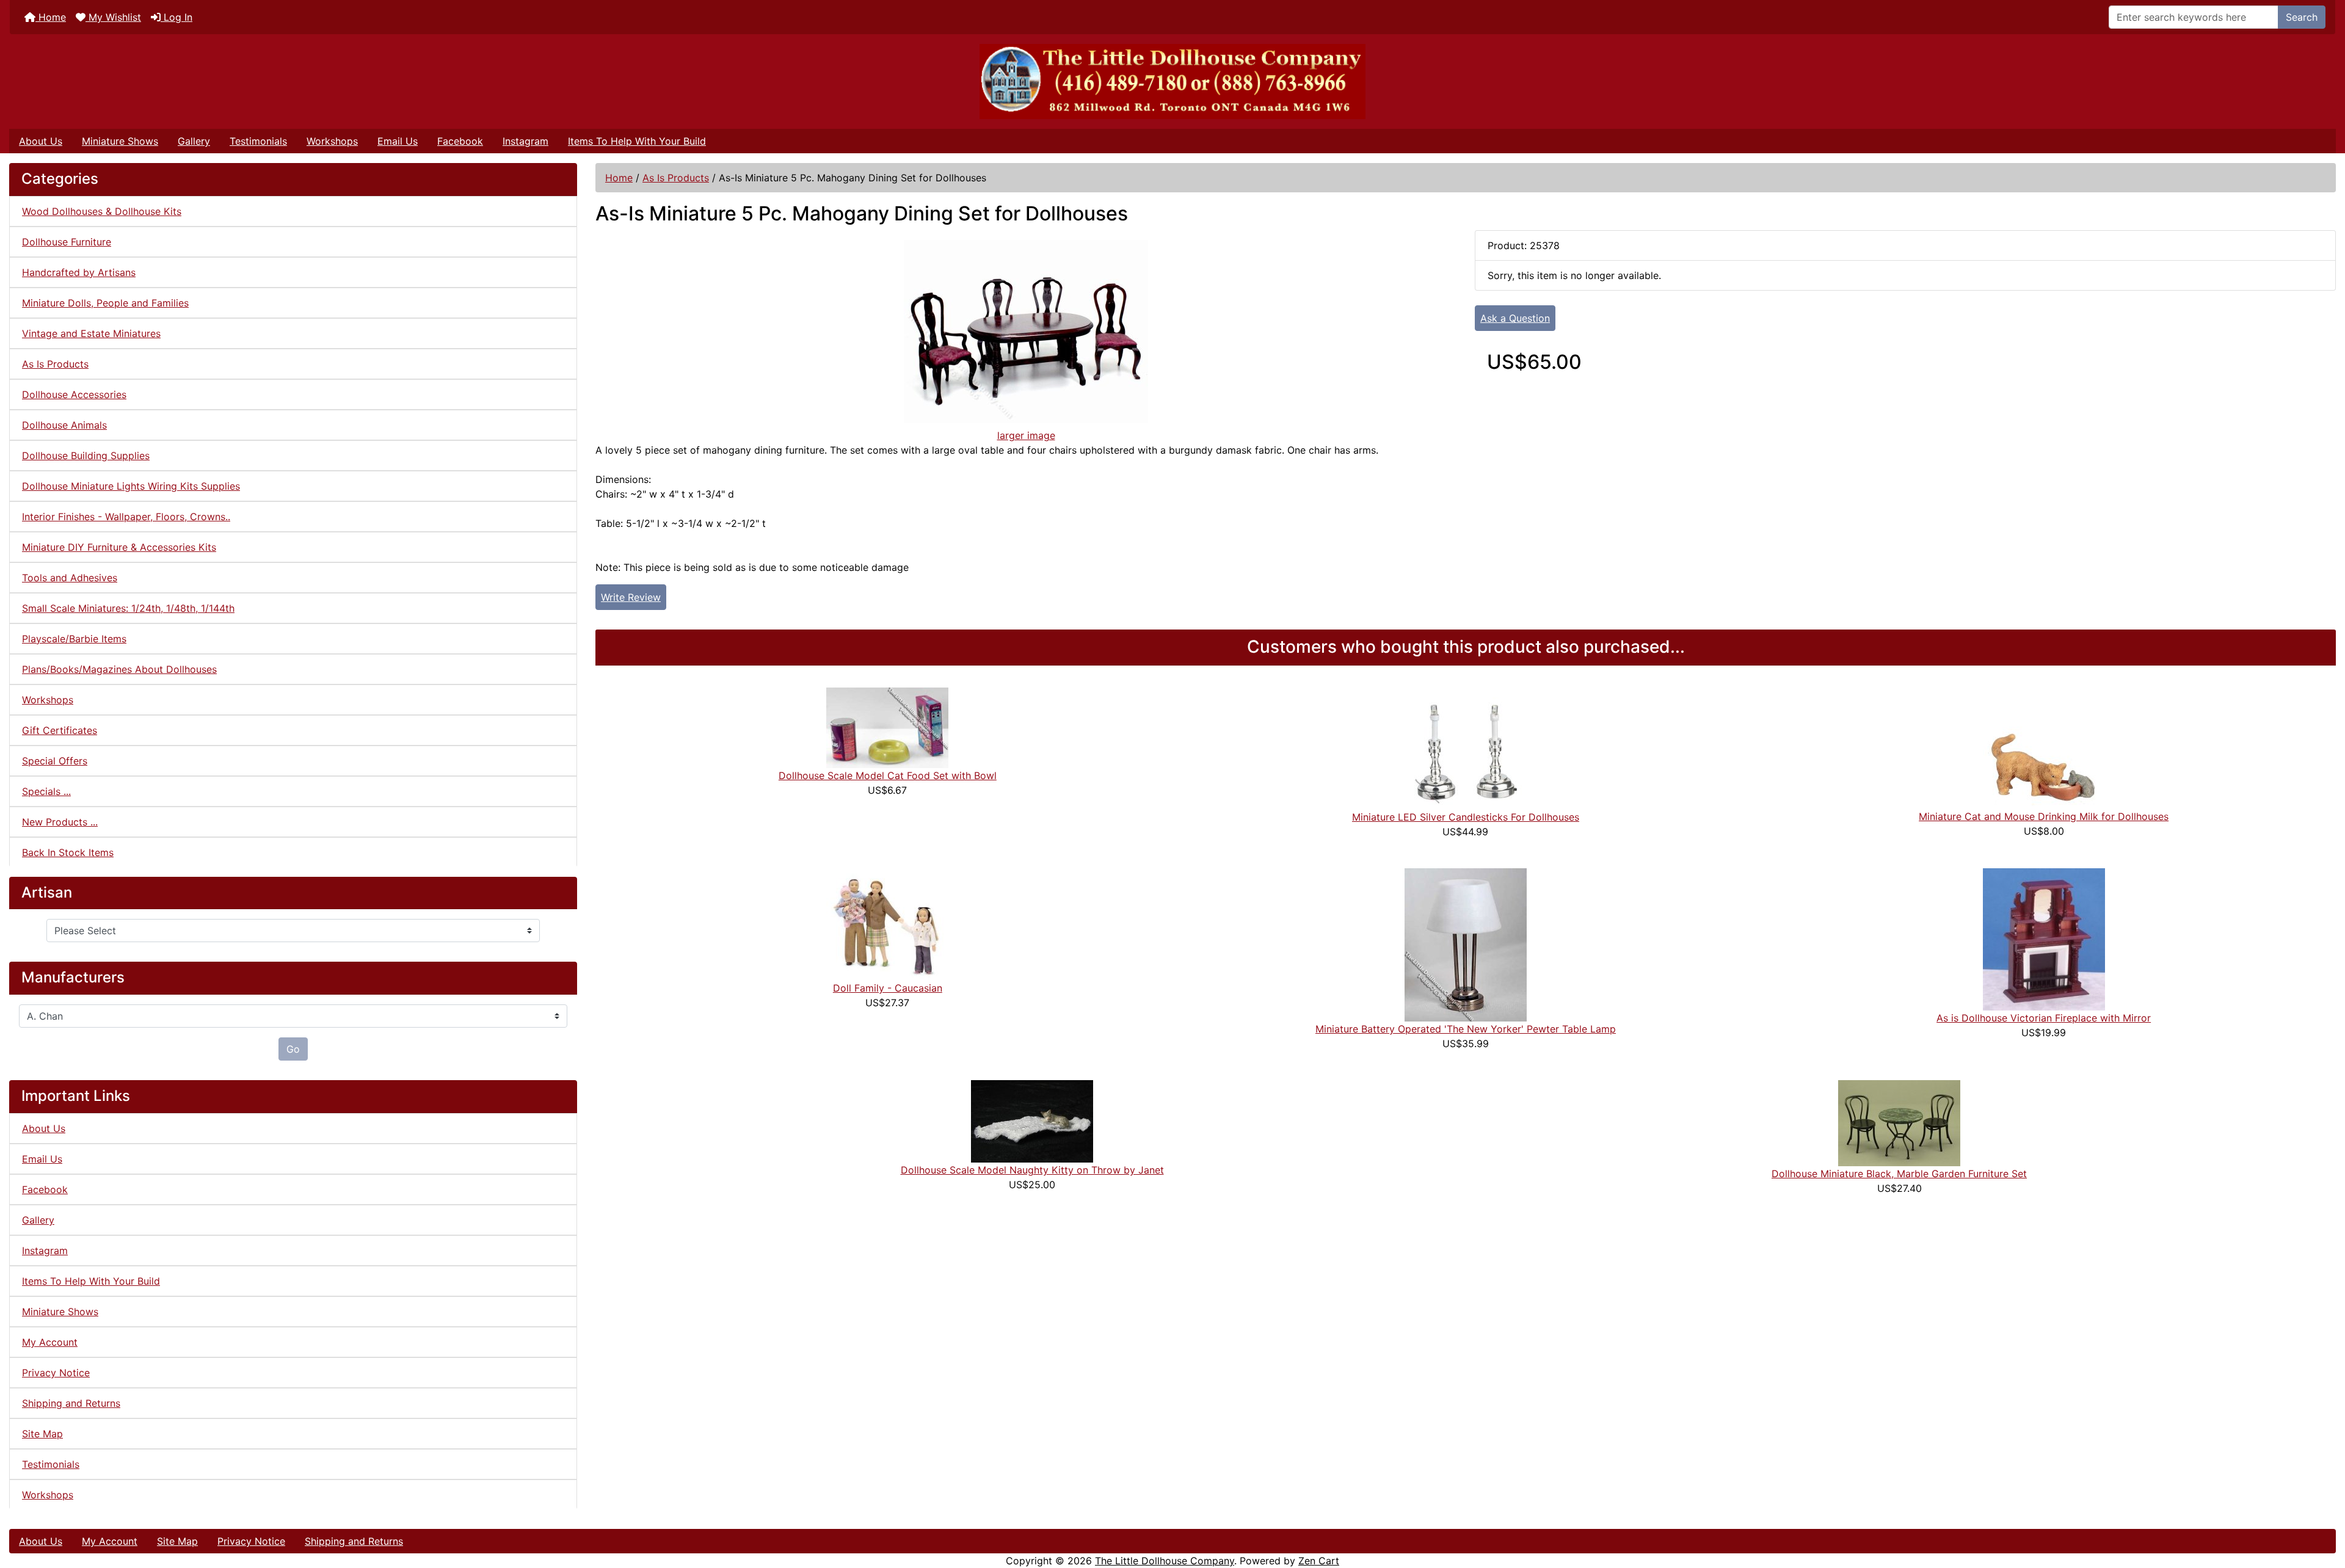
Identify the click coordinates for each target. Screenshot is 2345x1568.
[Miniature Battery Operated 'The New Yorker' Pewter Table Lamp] (1466, 944)
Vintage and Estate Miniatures (91, 333)
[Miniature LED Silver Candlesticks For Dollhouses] (1466, 747)
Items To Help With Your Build (637, 141)
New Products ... (60, 822)
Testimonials (258, 141)
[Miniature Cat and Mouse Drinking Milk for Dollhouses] (2044, 747)
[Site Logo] (1172, 82)
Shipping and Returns (71, 1403)
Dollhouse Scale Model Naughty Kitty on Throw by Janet (1032, 1170)
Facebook (460, 141)
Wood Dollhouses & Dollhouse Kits (102, 211)
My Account (50, 1342)
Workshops (332, 141)
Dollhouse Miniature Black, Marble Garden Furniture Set (1899, 1174)
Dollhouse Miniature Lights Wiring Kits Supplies (131, 486)
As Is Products (676, 178)
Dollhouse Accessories (74, 394)
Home (51, 17)
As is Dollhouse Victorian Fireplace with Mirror (2044, 1018)
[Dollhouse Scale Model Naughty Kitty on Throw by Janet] (1032, 1120)
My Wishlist (113, 17)
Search (2302, 17)
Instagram (525, 141)
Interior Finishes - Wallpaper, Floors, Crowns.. (126, 517)
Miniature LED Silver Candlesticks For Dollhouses (1466, 817)
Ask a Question (1515, 318)
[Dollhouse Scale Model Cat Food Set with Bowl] (887, 727)
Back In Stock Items (68, 852)
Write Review (631, 597)
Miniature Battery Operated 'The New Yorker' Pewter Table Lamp (1466, 1029)
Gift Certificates (60, 730)
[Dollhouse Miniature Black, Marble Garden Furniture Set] (1899, 1122)
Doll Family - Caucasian (888, 988)
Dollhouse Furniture (67, 242)
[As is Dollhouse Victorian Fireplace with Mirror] (2044, 938)
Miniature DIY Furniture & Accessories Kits (119, 547)
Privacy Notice (56, 1373)
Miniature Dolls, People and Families (105, 303)
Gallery (194, 141)
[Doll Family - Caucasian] (887, 923)
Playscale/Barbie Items (74, 639)
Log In (176, 17)
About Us (41, 141)
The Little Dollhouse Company (1165, 1561)
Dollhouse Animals (64, 425)
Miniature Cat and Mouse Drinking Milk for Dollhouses (2044, 816)
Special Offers (55, 761)
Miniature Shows (120, 141)
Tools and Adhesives (70, 578)
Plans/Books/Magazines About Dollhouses (119, 669)
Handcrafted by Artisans (79, 272)
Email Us (398, 141)
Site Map (42, 1434)
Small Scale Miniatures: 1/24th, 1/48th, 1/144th (128, 608)
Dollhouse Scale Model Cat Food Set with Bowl (888, 775)
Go (293, 1049)
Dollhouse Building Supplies (86, 456)
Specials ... (46, 791)
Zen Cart (1319, 1561)
